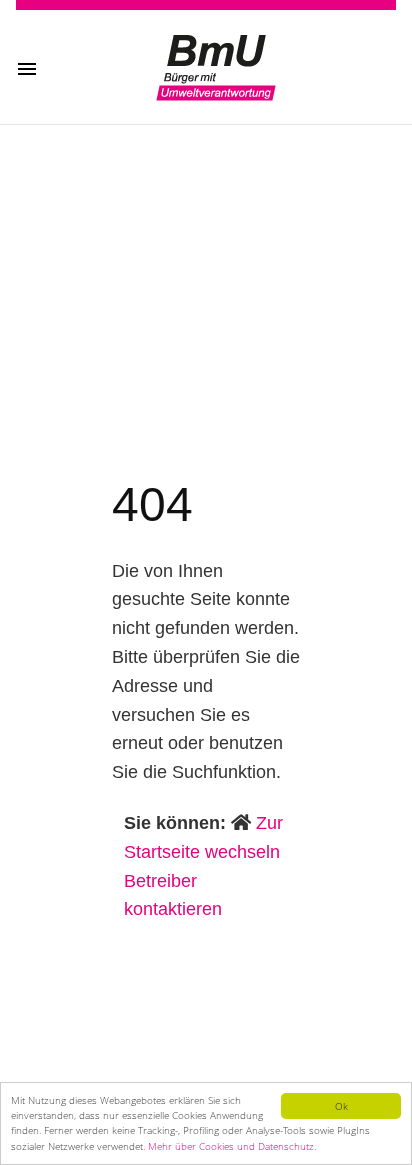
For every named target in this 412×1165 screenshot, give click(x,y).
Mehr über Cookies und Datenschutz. (232, 1146)
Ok (341, 1106)
